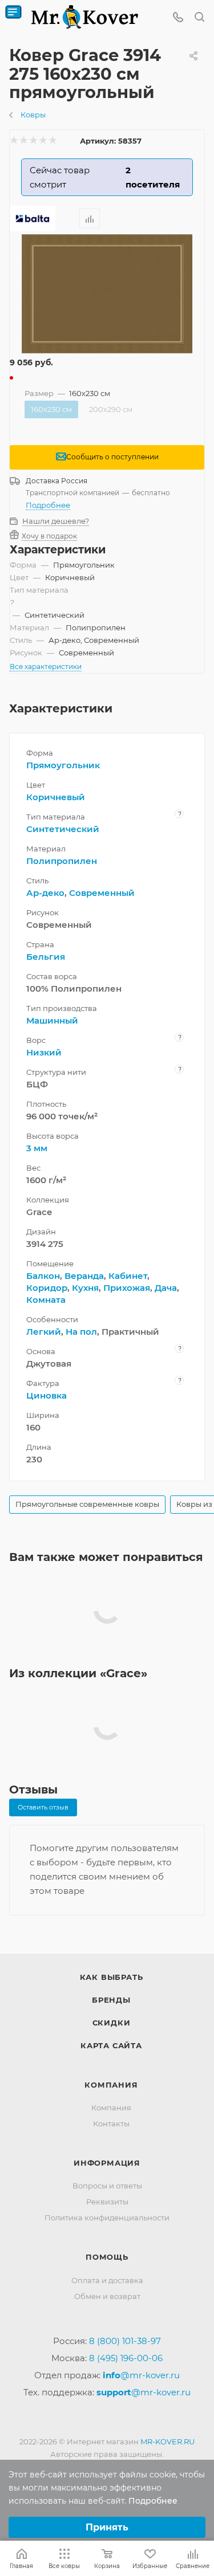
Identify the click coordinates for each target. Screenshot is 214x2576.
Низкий (44, 1052)
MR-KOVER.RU (167, 2442)
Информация (107, 2163)
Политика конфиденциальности (107, 2218)
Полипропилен (62, 861)
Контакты (111, 2123)
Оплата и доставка (107, 2280)
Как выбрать (112, 1977)
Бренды (111, 2000)
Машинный (52, 1020)
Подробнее (48, 505)
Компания (111, 2085)
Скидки (112, 2023)
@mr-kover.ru (141, 2375)
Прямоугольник (63, 765)
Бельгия (46, 957)
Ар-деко (45, 893)
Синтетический (63, 829)
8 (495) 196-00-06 (126, 2358)
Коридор (47, 1288)
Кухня (85, 1288)
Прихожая (127, 1288)
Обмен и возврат (107, 2296)
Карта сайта (111, 2045)
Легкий (44, 1332)
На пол (81, 1332)
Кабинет (128, 1276)
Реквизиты (107, 2202)
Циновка (47, 1395)
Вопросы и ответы (107, 2186)
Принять (107, 2527)
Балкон (43, 1276)
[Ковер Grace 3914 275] (107, 294)
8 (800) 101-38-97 (125, 2341)
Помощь (107, 2257)
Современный (102, 893)
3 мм (37, 1148)
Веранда (84, 1276)
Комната (46, 1300)
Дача (166, 1288)
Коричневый (56, 797)
